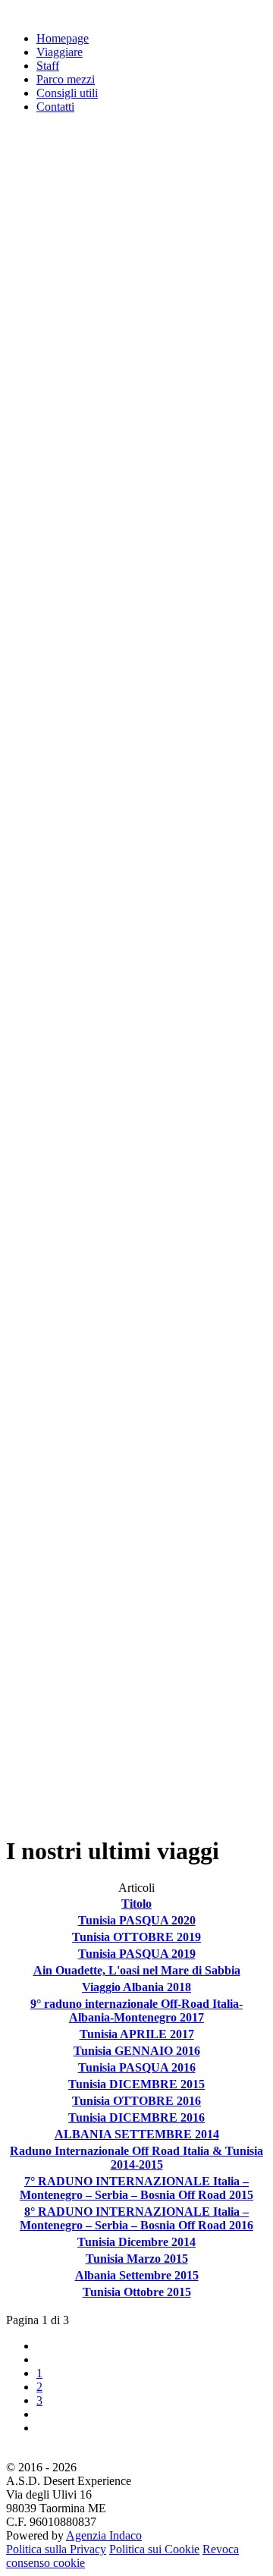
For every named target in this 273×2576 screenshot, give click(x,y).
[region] (136, 975)
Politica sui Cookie (154, 2549)
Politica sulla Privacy (56, 2549)
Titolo (136, 1904)
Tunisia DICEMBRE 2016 (136, 2117)
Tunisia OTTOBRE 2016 (136, 2101)
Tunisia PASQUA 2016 (137, 2067)
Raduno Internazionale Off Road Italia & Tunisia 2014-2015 (136, 2158)
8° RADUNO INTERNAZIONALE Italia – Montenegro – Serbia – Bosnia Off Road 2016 (136, 2218)
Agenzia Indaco (104, 2535)
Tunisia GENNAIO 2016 (137, 2051)
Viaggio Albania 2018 (136, 1987)
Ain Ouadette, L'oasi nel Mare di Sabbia (137, 1970)
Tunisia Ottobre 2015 (137, 2292)
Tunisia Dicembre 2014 (136, 2242)
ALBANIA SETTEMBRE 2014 (137, 2134)
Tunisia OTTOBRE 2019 (136, 1937)
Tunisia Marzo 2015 (137, 2259)
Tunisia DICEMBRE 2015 (136, 2084)
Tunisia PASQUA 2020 (137, 1920)
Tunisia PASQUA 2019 (137, 1954)
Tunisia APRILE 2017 (137, 2034)
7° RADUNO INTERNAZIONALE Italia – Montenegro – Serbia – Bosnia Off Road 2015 (136, 2188)
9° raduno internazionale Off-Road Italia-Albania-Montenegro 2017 (136, 2011)
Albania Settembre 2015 (137, 2275)
